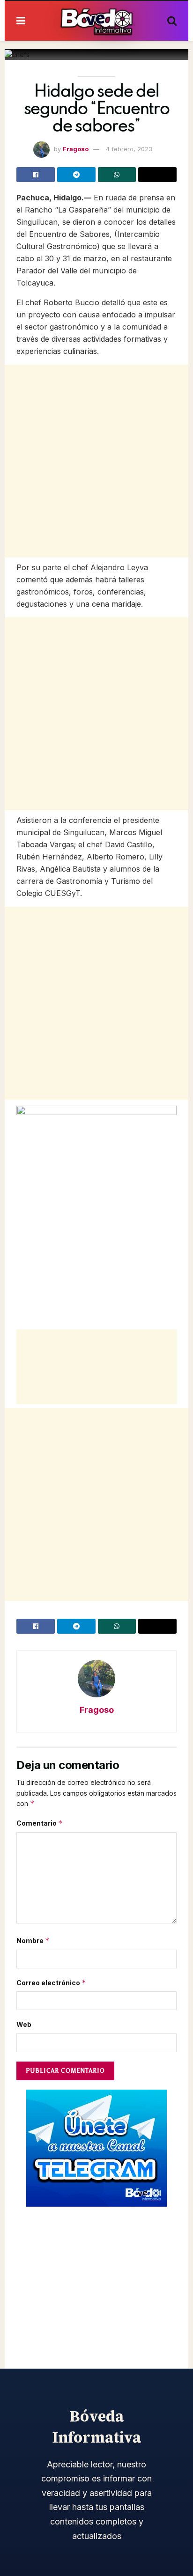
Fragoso (76, 149)
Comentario (40, 1823)
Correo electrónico (51, 1983)
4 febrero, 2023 (129, 149)
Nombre (33, 1941)
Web (24, 2024)
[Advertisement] (96, 461)
